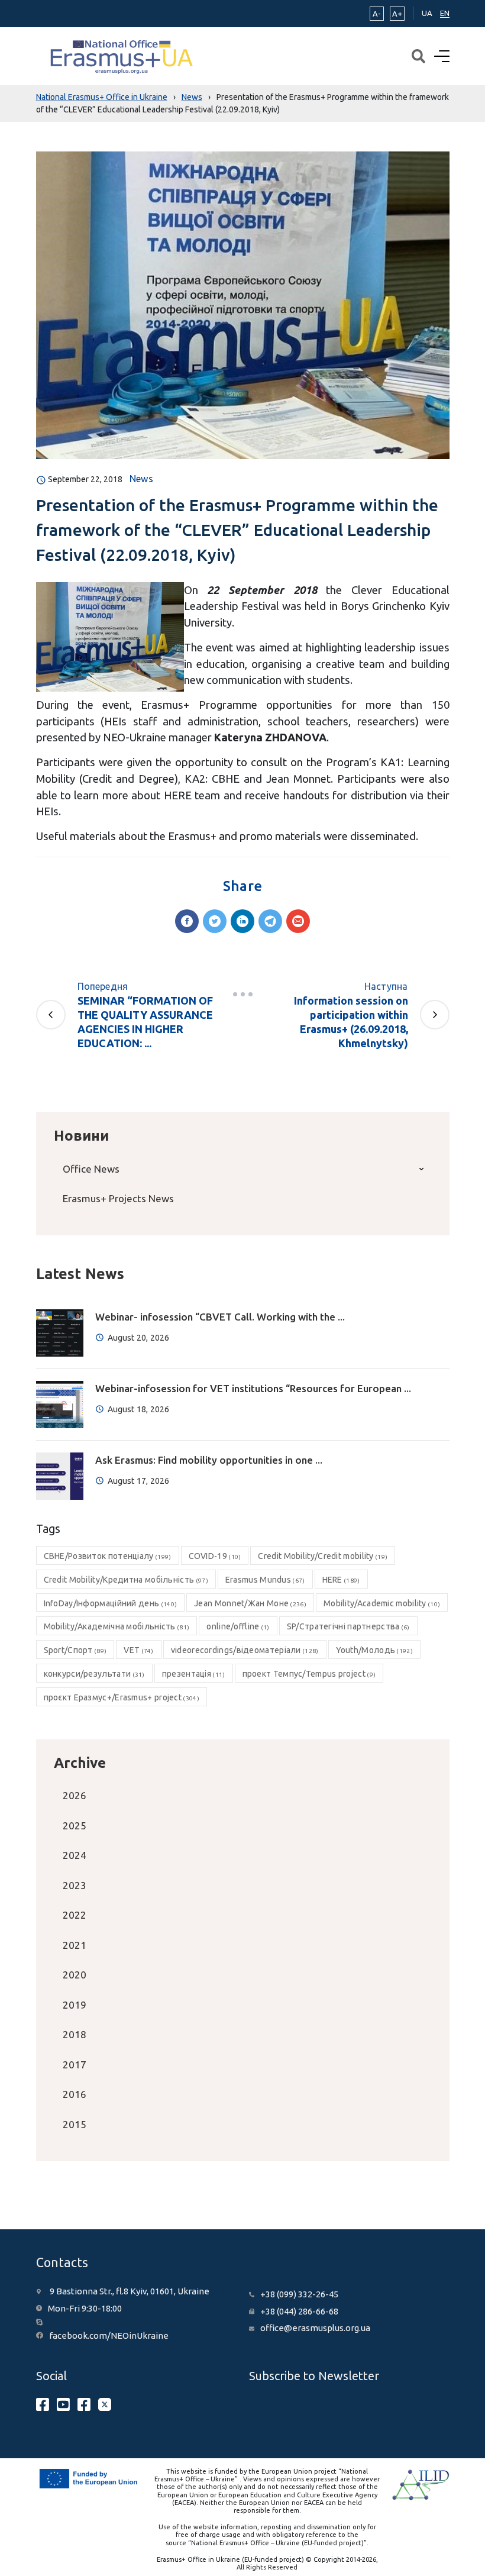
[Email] (298, 921)
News (141, 479)
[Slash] (242, 995)
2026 (75, 1795)
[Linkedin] (242, 921)
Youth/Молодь (374, 1650)
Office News (91, 1169)
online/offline (238, 1626)
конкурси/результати (94, 1674)
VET (138, 1650)
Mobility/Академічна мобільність (117, 1626)
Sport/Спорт (75, 1650)
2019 (75, 2005)
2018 (75, 2034)
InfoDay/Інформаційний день (111, 1603)
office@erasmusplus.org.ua (315, 2328)
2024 (75, 1855)
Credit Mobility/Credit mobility (323, 1556)
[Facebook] (187, 921)
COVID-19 (215, 1556)
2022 (75, 1915)
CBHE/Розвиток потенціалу (108, 1556)
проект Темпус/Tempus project (309, 1674)
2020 (75, 1975)
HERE (341, 1580)
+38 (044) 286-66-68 (299, 2311)
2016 (75, 2094)
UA (427, 13)
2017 (75, 2065)
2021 (75, 1945)
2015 (75, 2124)
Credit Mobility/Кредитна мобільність (126, 1580)
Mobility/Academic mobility (382, 1603)
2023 (75, 1885)
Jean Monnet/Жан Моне (250, 1603)
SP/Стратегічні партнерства (348, 1626)
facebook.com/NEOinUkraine (109, 2335)
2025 (75, 1826)
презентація (194, 1674)
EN (445, 13)
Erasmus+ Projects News (118, 1198)
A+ (397, 14)
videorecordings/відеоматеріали (245, 1650)
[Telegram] (270, 921)
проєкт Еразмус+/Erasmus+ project (122, 1697)
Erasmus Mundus (265, 1580)
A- (377, 14)
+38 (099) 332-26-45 (299, 2294)
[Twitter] (215, 921)
